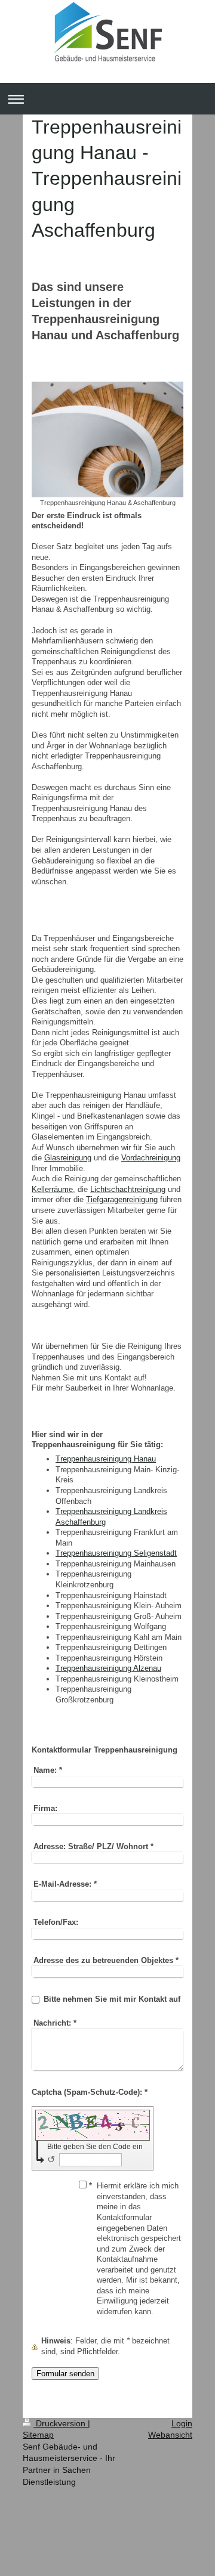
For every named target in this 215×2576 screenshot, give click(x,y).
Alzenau (108, 1668)
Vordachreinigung (151, 1158)
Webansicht (170, 2435)
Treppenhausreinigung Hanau (106, 1459)
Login (182, 2423)
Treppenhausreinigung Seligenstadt (116, 1553)
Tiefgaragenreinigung (122, 1199)
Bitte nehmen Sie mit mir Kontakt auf (112, 1999)
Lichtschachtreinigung (128, 1189)
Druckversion (61, 2423)
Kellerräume (52, 1189)
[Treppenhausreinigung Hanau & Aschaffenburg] (107, 439)
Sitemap (38, 2435)
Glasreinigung (68, 1158)
